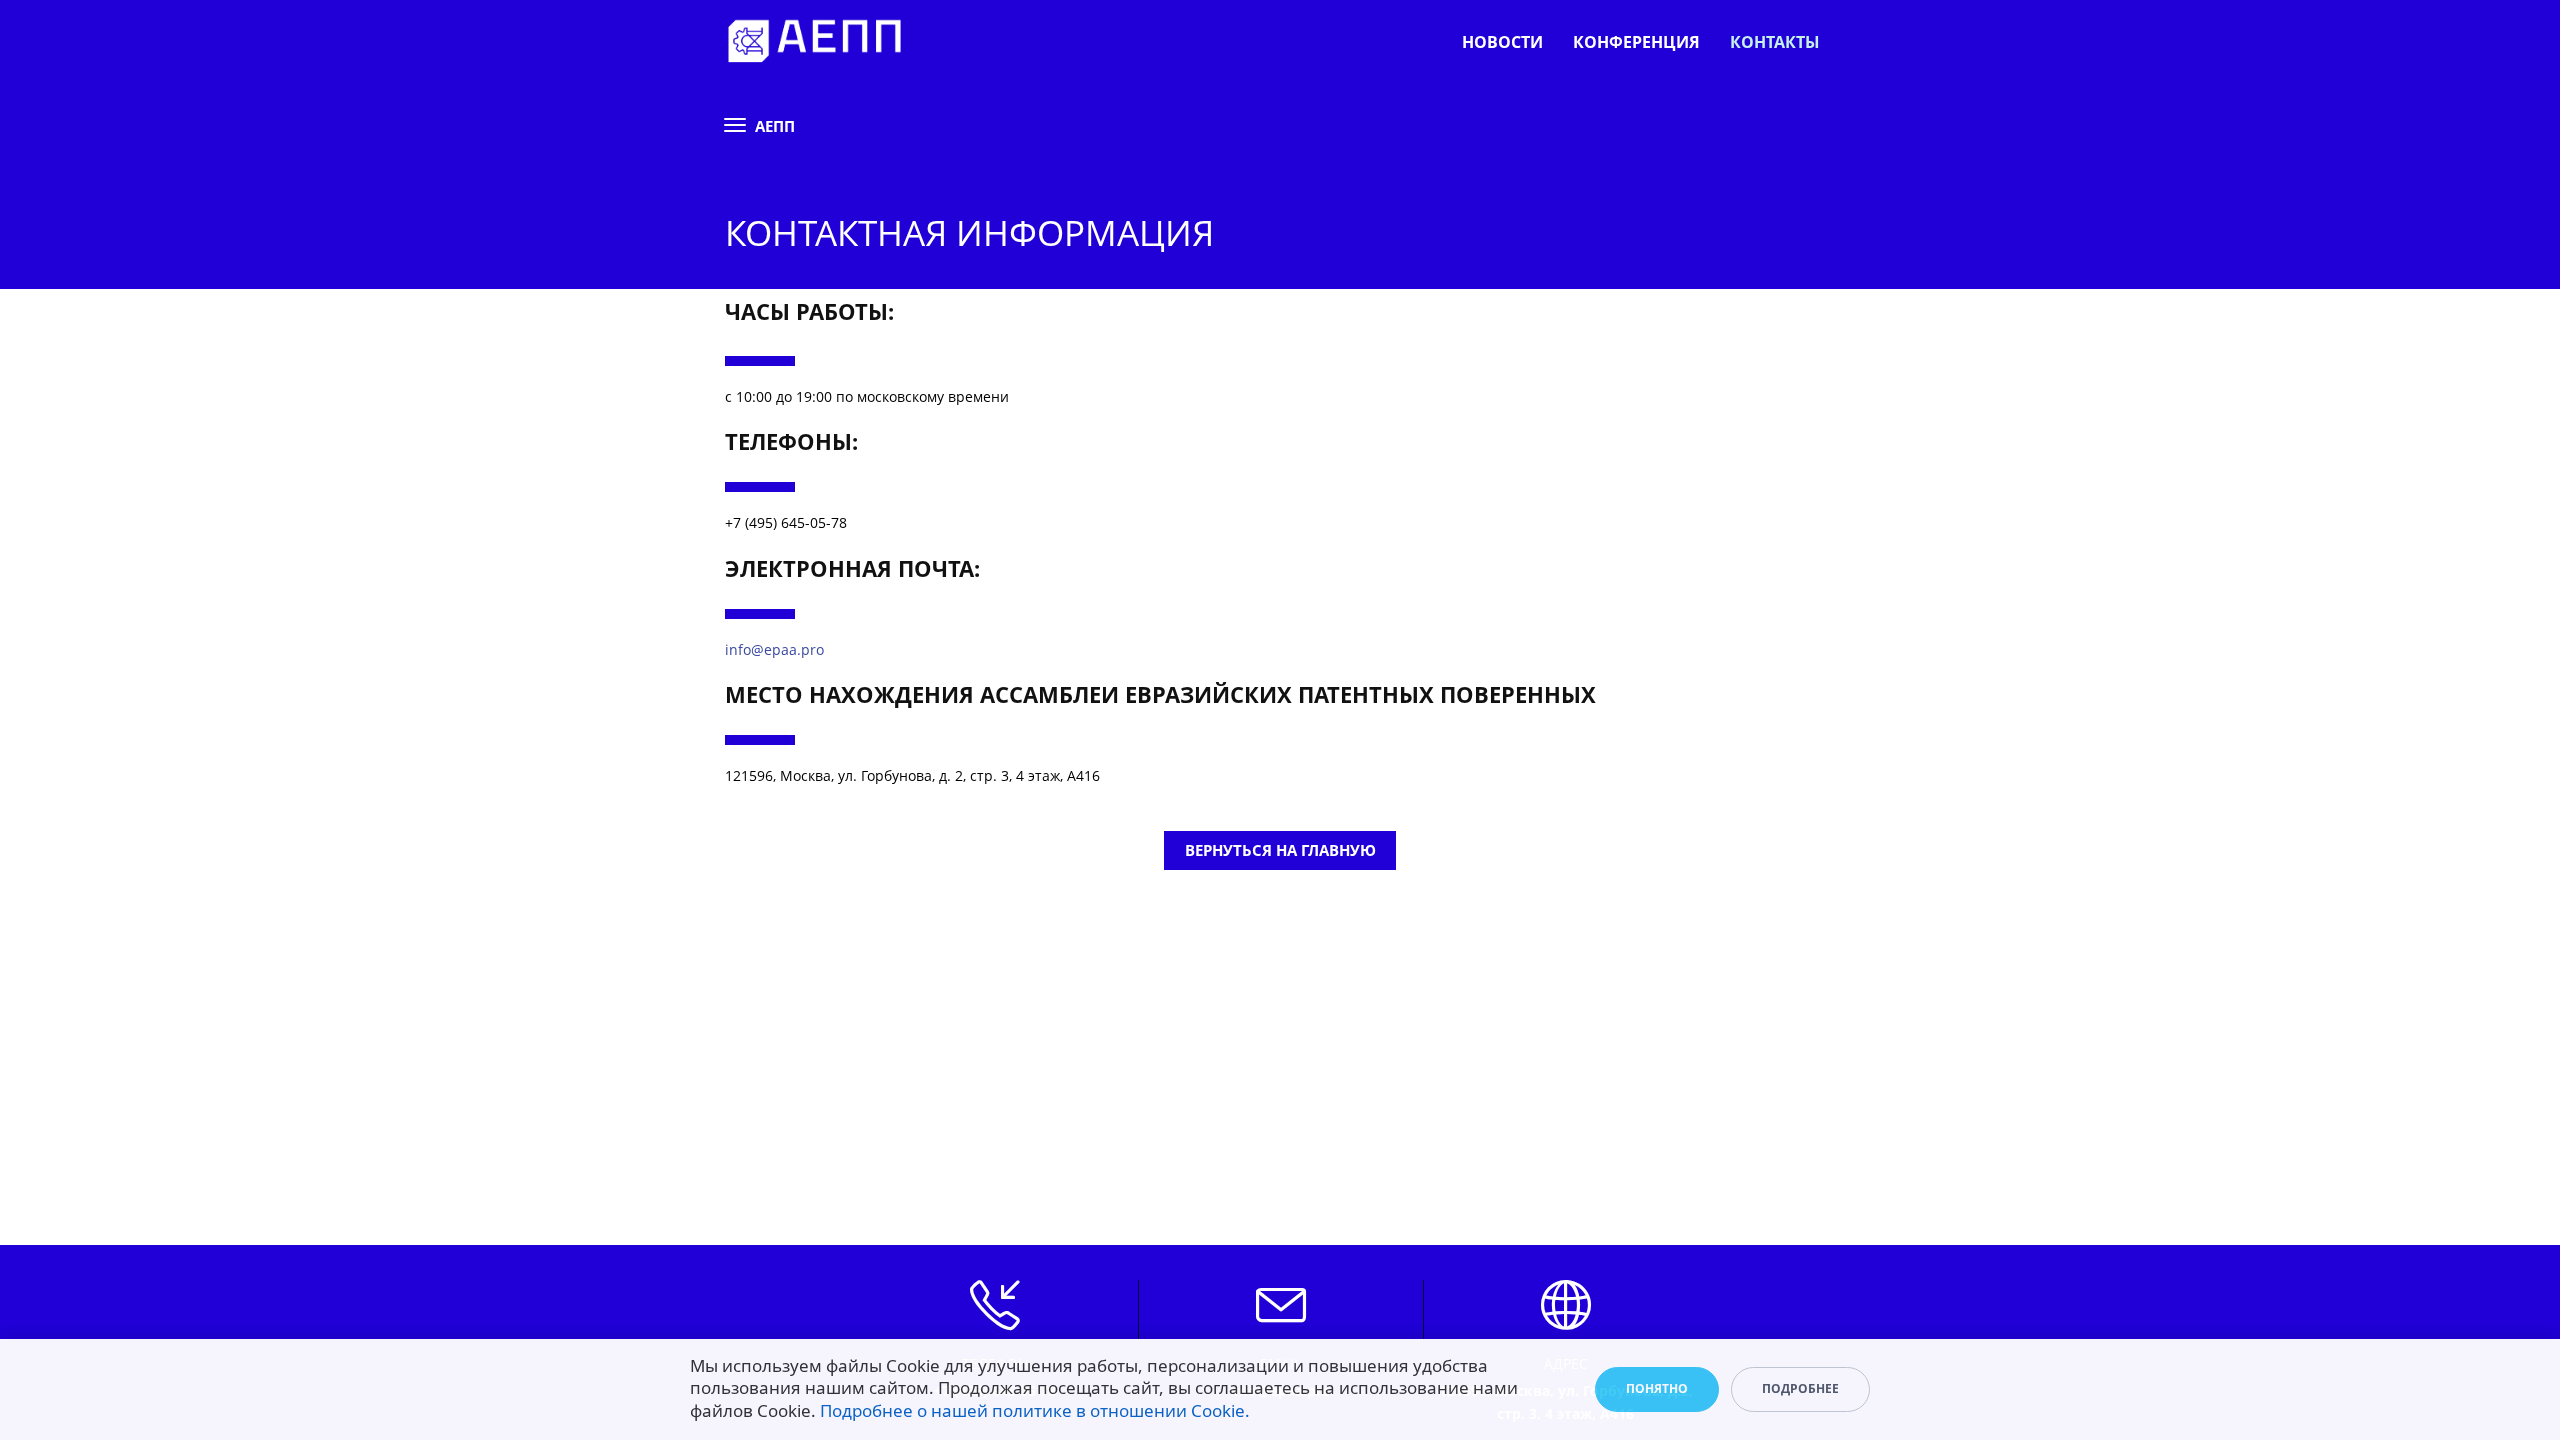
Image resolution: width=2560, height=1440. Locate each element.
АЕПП (775, 126)
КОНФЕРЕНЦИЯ (1636, 42)
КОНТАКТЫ (1775, 42)
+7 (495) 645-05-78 (786, 522)
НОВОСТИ (1502, 42)
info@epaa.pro (774, 649)
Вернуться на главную (1280, 850)
